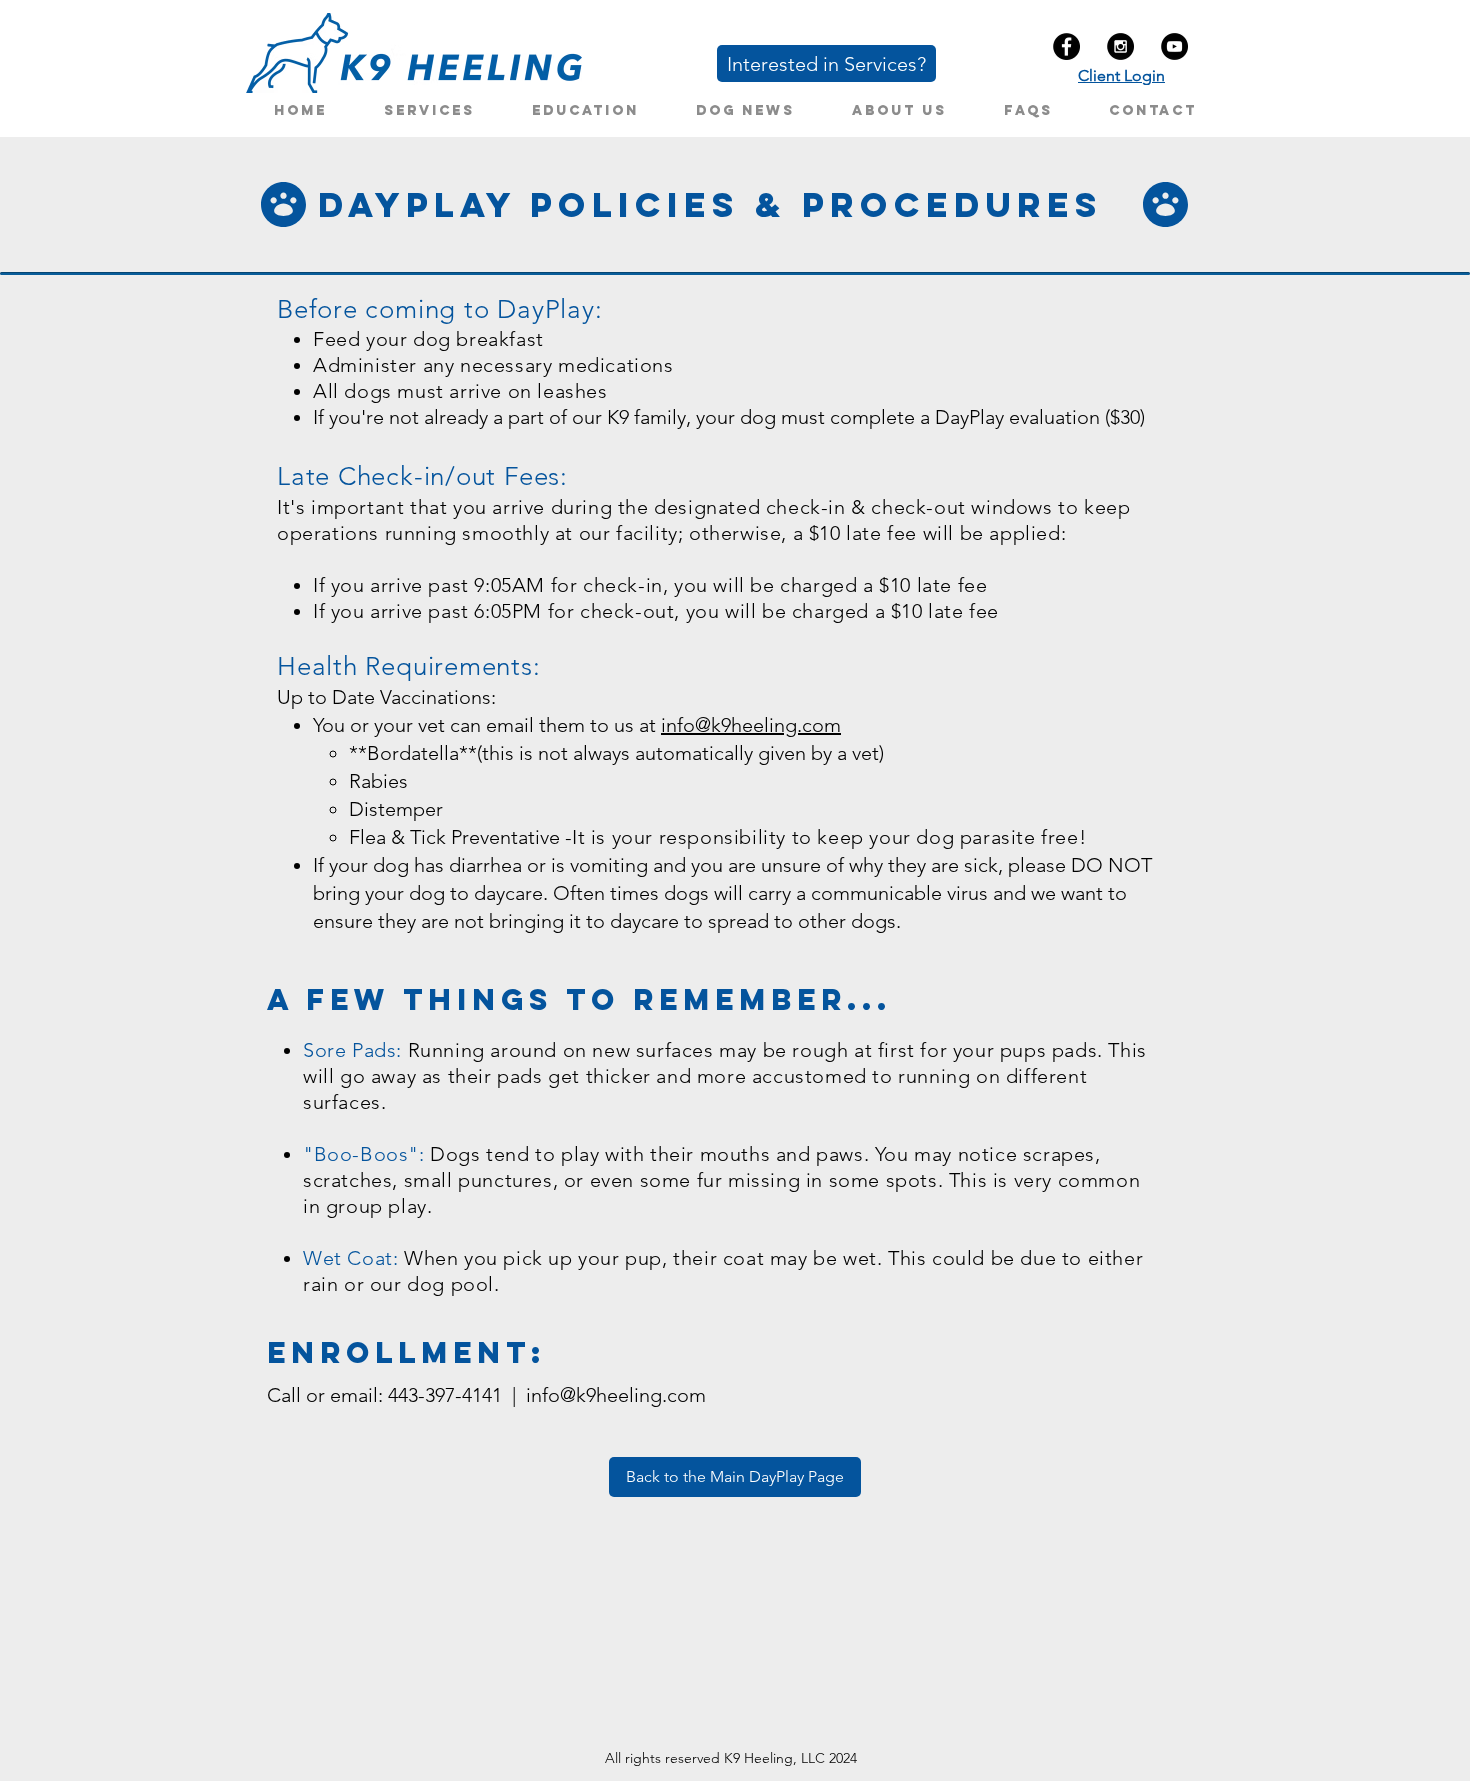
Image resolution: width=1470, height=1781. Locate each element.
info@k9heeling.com (751, 725)
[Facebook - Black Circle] (1066, 46)
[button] (429, 110)
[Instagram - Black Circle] (1120, 46)
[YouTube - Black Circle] (1174, 46)
